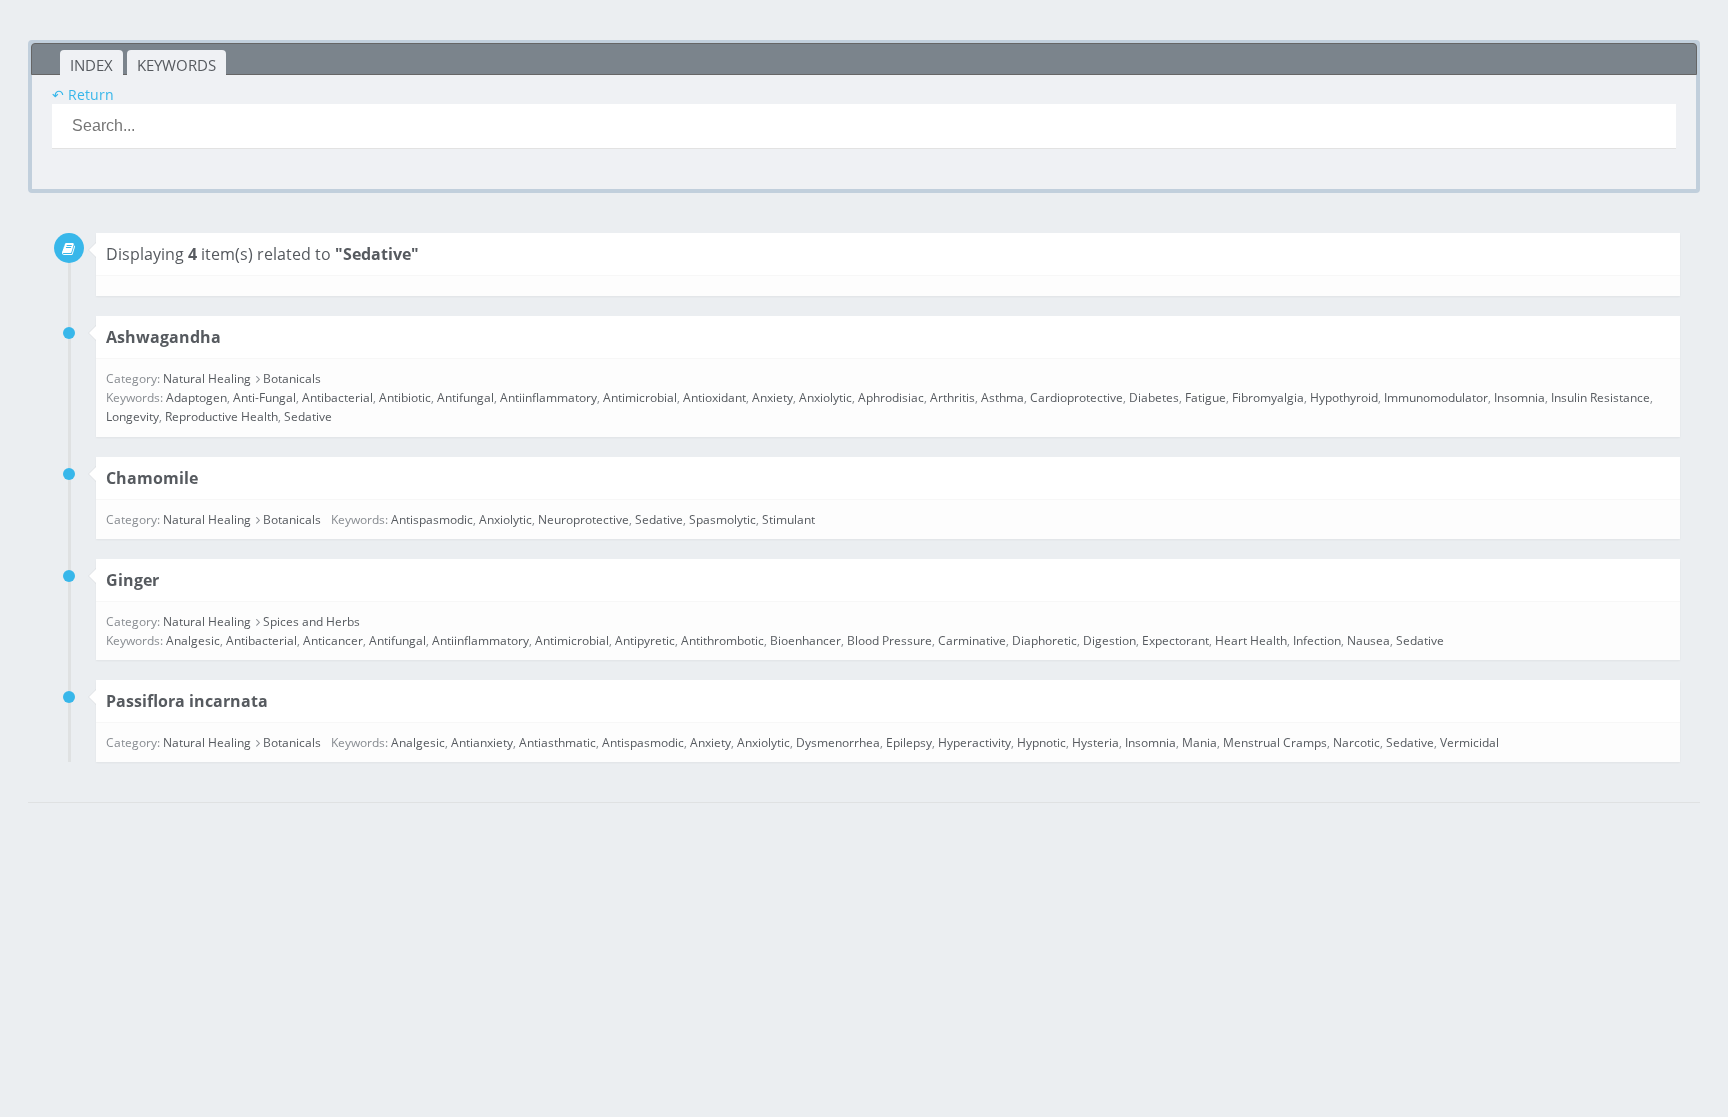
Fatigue (1205, 397)
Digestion (1109, 640)
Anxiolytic (825, 397)
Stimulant (788, 519)
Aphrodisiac (891, 397)
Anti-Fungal (264, 397)
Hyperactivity (974, 742)
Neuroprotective (583, 519)
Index (91, 65)
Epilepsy (909, 742)
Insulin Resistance (1600, 397)
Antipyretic (645, 640)
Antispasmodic (432, 519)
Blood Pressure (889, 640)
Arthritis (952, 397)
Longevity (132, 416)
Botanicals (292, 378)
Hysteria (1095, 742)
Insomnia (1519, 397)
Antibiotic (405, 397)
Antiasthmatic (557, 742)
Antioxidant (714, 397)
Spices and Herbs (311, 621)
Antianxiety (482, 742)
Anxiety (772, 397)
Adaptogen (196, 397)
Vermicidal (1469, 742)
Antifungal (465, 397)
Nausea (1368, 640)
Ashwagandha (163, 337)
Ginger (132, 580)
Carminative (972, 640)
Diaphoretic (1044, 640)
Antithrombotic (722, 640)
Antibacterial (337, 397)
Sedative (308, 416)
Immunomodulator (1436, 397)
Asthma (1002, 397)
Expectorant (1175, 640)
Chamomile (152, 478)
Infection (1317, 640)
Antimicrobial (640, 397)
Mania (1199, 742)
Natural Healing (207, 378)
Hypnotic (1041, 742)
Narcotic (1356, 742)
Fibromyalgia (1268, 397)
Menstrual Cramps (1275, 742)
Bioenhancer (805, 640)
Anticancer (333, 640)
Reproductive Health (221, 416)
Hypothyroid (1344, 397)
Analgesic (193, 640)
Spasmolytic (722, 519)
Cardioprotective (1076, 397)
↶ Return (83, 94)
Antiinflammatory (548, 397)
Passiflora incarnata (187, 701)
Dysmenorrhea (838, 742)
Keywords (176, 65)
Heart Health (1251, 640)
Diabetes (1154, 397)
